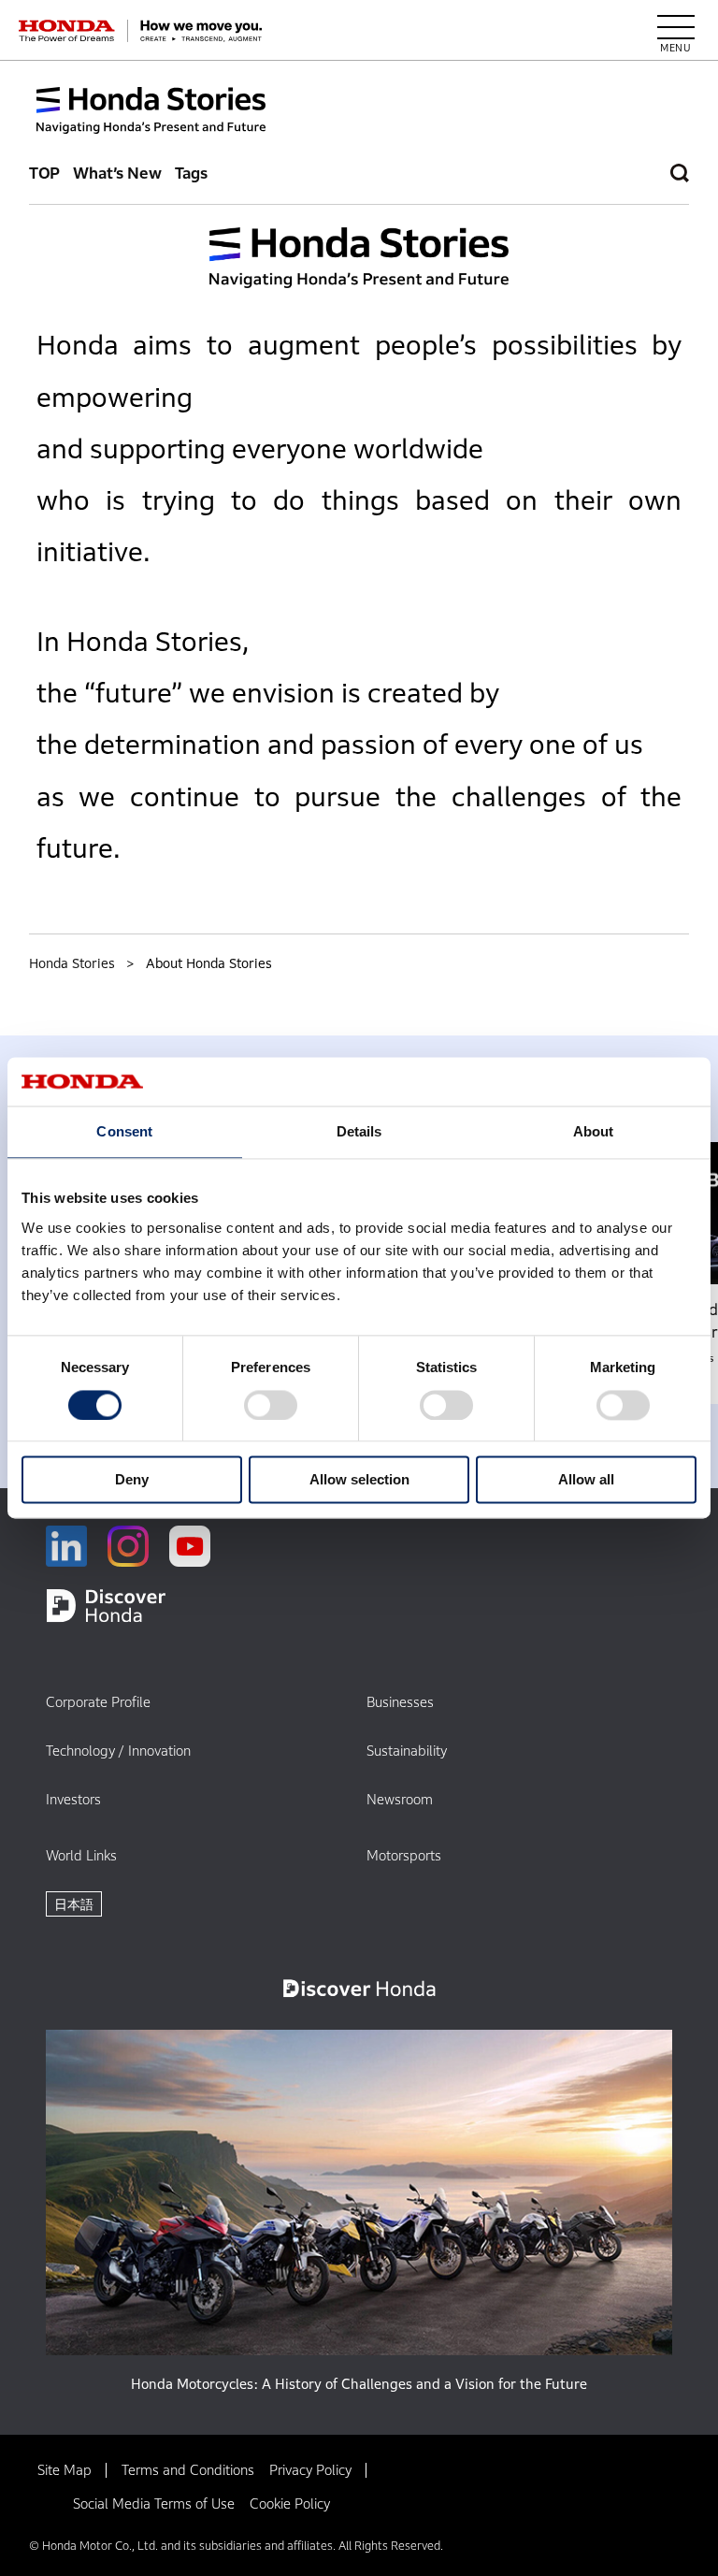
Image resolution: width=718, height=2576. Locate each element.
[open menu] (676, 31)
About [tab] (594, 1132)
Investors (73, 1799)
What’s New (117, 174)
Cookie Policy (290, 2504)
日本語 (74, 1904)
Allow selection (359, 1480)
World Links (81, 1855)
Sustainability (407, 1751)
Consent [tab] (124, 1132)
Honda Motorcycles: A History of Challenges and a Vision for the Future (359, 2384)
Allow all (586, 1480)
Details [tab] (359, 1132)
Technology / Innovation (118, 1751)
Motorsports (404, 1855)
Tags (191, 174)
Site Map (65, 2470)
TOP (45, 174)
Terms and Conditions (188, 2470)
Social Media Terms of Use (154, 2504)
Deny (132, 1480)
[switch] (271, 1405)
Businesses (400, 1702)
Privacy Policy (310, 2470)
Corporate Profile (98, 1702)
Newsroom (400, 1799)
